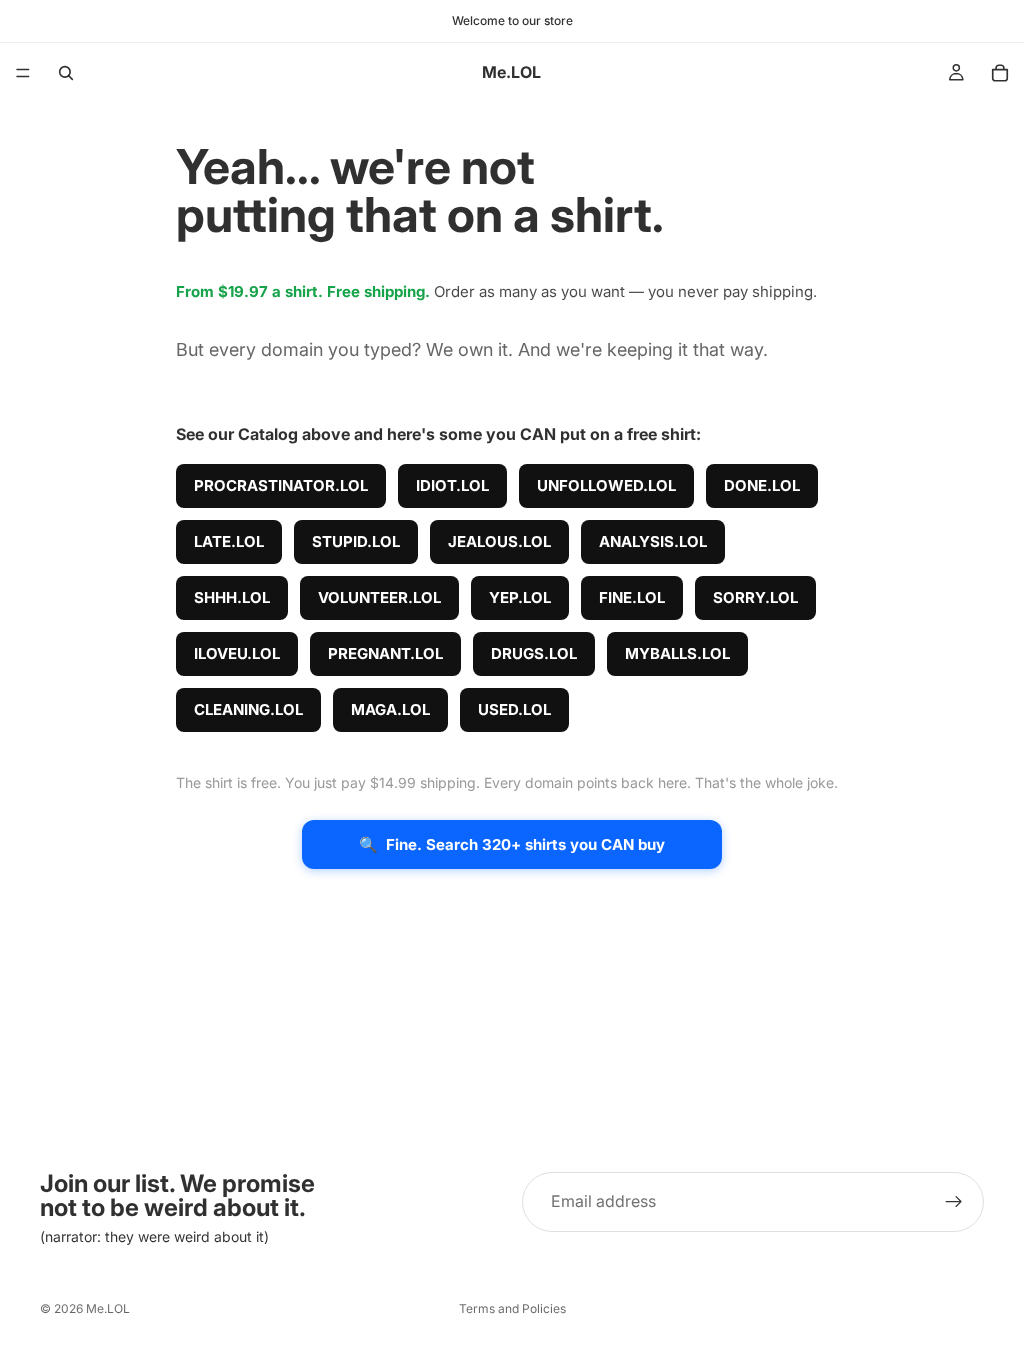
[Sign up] (954, 1202)
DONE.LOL (762, 485)
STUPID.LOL (356, 541)
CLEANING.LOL (248, 709)
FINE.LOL (632, 597)
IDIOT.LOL (452, 485)
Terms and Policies (512, 1308)
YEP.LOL (520, 597)
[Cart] (1000, 73)
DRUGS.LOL (534, 653)
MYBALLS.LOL (677, 653)
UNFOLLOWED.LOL (606, 485)
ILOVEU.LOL (237, 653)
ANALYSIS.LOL (653, 541)
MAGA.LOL (390, 709)
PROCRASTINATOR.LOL (281, 485)
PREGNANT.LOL (385, 653)
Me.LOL (108, 1308)
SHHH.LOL (232, 597)
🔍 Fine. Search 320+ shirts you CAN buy (512, 844)
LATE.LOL (229, 541)
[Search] (66, 73)
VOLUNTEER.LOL (379, 597)
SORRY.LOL (755, 597)
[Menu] (23, 73)
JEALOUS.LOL (499, 541)
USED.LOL (514, 709)
